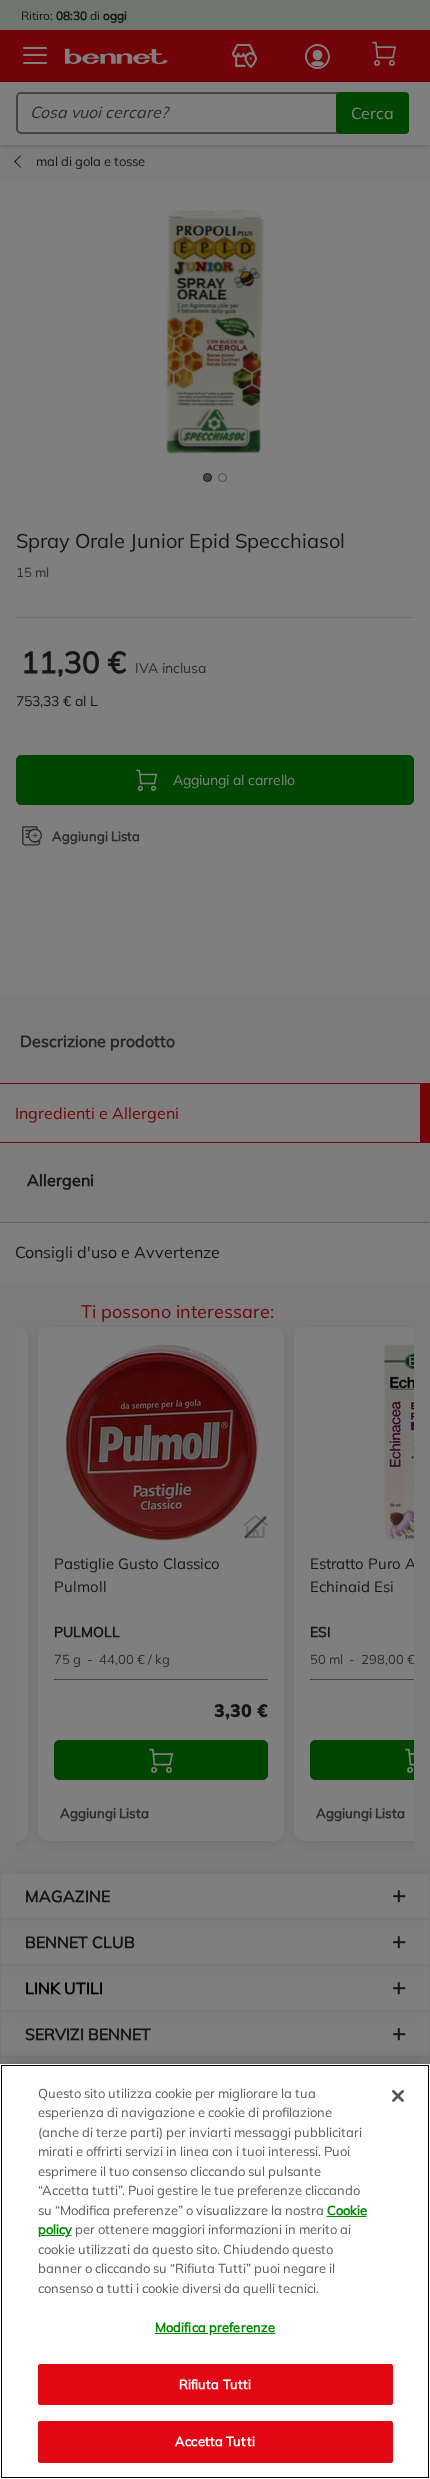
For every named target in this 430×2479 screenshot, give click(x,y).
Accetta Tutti (215, 2441)
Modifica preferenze (215, 2327)
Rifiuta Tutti (215, 2384)
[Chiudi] (398, 2096)
